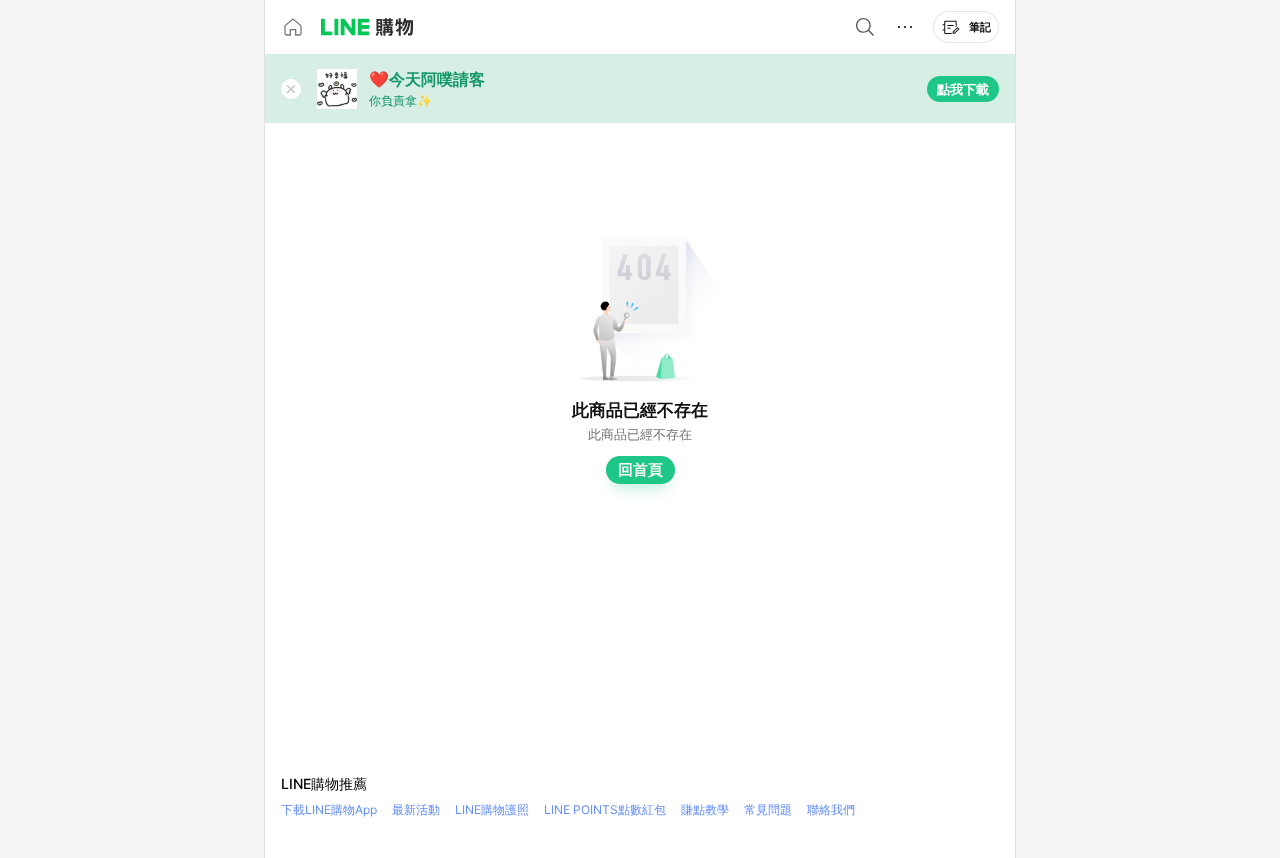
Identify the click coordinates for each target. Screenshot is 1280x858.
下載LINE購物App (329, 809)
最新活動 (416, 809)
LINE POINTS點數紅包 (605, 809)
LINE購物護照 (492, 809)
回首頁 (640, 469)
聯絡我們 (831, 809)
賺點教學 (705, 809)
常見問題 (768, 809)
